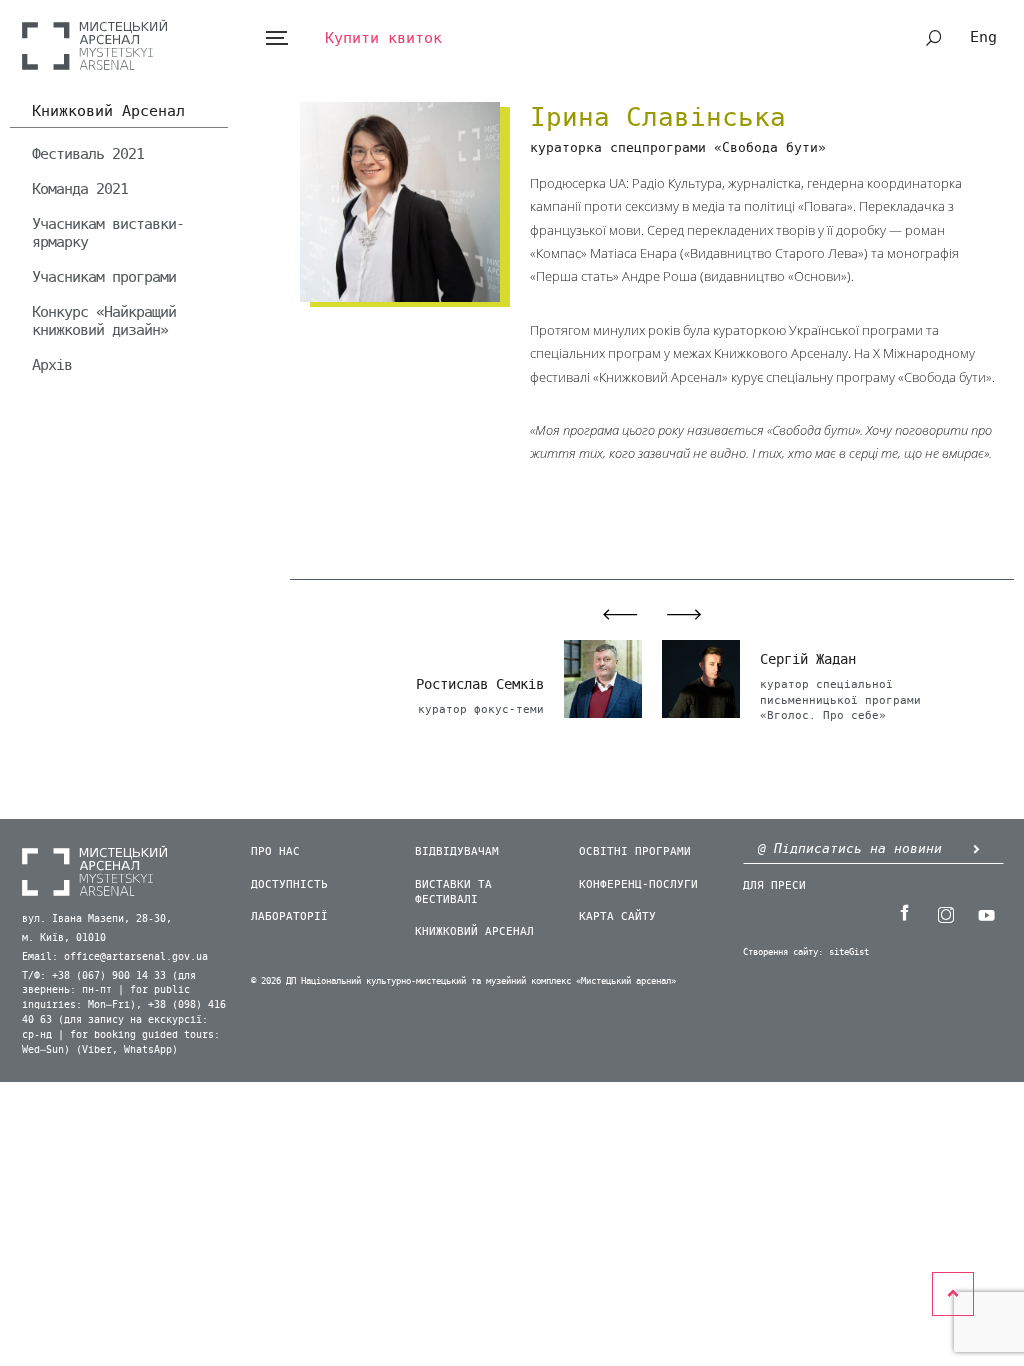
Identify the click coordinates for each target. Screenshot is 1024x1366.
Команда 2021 (80, 189)
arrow (977, 848)
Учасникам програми (104, 277)
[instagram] (946, 913)
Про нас (275, 851)
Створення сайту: (783, 952)
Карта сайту (617, 916)
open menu (276, 38)
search (934, 38)
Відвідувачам (457, 851)
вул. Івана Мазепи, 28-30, (97, 919)
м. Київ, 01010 (64, 938)
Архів (52, 365)
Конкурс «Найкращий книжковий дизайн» (104, 321)
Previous (609, 614)
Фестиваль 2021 (88, 154)
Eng (983, 37)
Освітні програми (635, 851)
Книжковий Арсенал (108, 112)
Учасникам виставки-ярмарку (108, 233)
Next (695, 614)
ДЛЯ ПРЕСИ (774, 885)
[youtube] (987, 913)
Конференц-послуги (638, 884)
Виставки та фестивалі (453, 892)
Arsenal (94, 44)
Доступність (289, 884)
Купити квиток (383, 38)
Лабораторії (289, 916)
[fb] (905, 913)
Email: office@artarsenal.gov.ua (115, 957)
